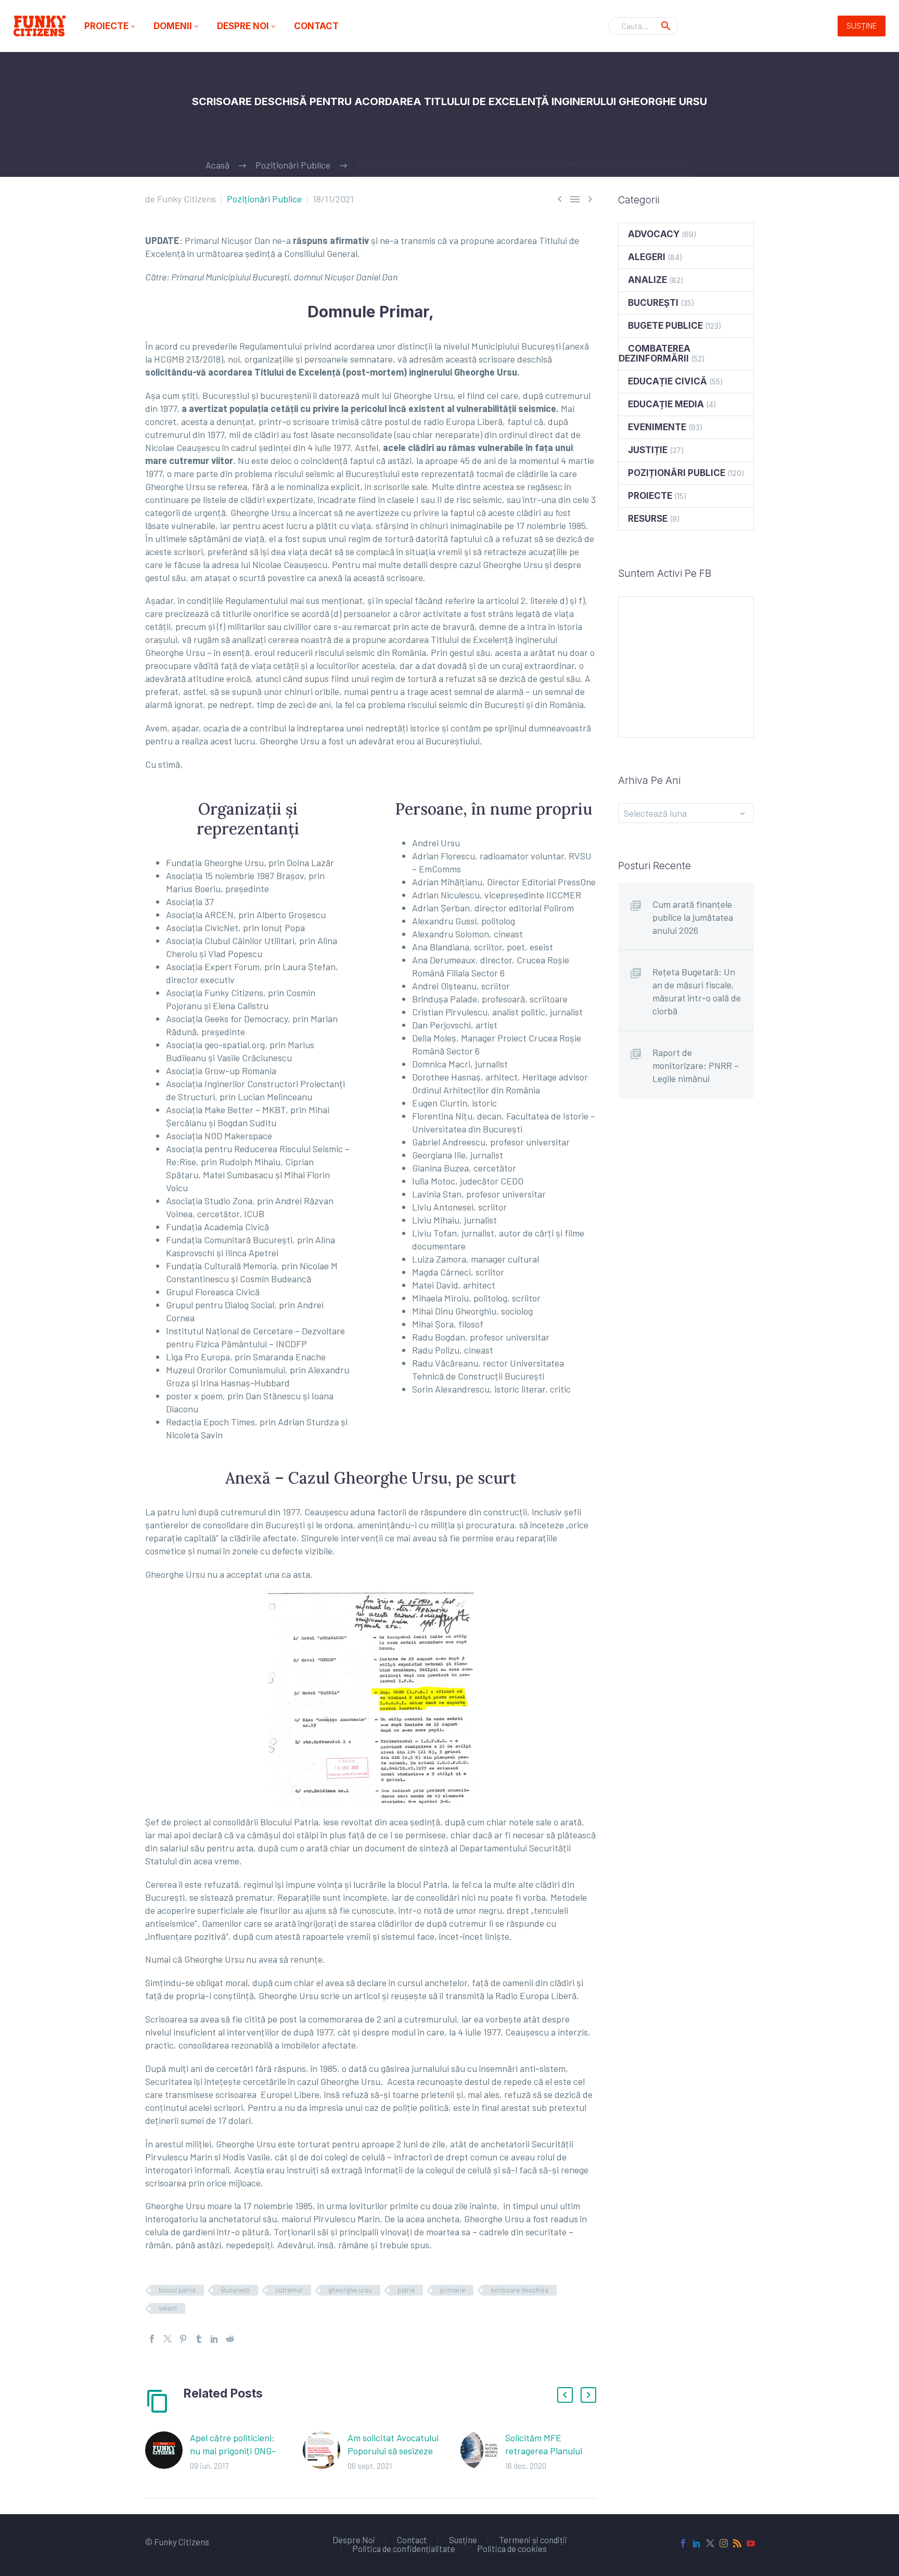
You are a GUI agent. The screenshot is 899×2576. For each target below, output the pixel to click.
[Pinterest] (183, 2339)
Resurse (648, 519)
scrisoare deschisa (519, 2290)
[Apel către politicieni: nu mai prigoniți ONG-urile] (168, 2452)
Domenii (177, 26)
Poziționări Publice (264, 199)
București (653, 303)
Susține (862, 26)
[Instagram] (724, 2543)
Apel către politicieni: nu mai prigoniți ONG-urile (233, 2451)
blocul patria (177, 2290)
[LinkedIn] (214, 2339)
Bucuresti (235, 2290)
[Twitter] (168, 2339)
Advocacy (654, 234)
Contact (316, 26)
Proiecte (111, 26)
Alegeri (647, 257)
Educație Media (666, 404)
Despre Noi (247, 26)
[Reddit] (230, 2339)
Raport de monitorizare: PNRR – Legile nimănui (696, 1065)
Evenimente (657, 427)
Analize (647, 280)
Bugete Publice (665, 326)
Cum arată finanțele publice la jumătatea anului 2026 (693, 917)
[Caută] (666, 26)
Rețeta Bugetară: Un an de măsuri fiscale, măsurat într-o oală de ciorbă (697, 991)
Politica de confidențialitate (404, 2549)
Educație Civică (667, 381)
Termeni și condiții (533, 2540)
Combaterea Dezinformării (654, 353)
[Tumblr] (199, 2339)
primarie (453, 2290)
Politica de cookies (512, 2549)
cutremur (289, 2290)
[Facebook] (152, 2339)
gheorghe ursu (350, 2290)
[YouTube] (751, 2543)
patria (406, 2290)
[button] (565, 2395)
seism (168, 2308)
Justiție (648, 450)
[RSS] (737, 2543)
